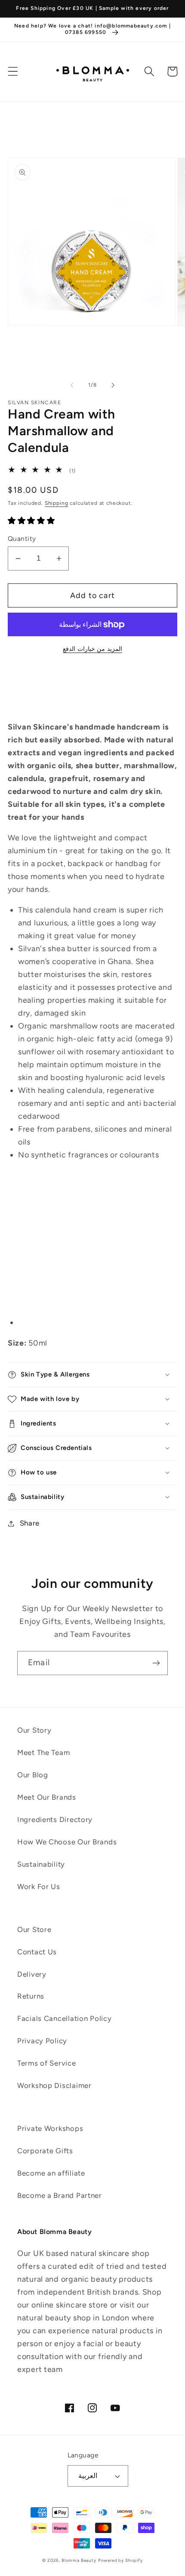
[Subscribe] (156, 1663)
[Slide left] (72, 385)
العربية (88, 2476)
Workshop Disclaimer (54, 2085)
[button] (13, 72)
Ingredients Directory (55, 1819)
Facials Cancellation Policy (64, 2018)
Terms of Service (47, 2063)
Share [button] (30, 1523)
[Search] (150, 72)
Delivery (32, 1974)
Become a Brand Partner (60, 2195)
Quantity (22, 539)
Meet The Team (43, 1752)
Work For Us (39, 1886)
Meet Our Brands (47, 1797)
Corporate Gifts (45, 2151)
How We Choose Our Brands (67, 1842)
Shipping (57, 503)
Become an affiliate (51, 2173)
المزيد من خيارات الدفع (92, 649)
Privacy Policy (42, 2041)
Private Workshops (50, 2128)
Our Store (34, 1929)
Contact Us (37, 1952)
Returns (31, 1996)
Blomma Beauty (79, 2560)
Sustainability (41, 1864)
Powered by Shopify (120, 2560)
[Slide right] (113, 385)
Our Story (34, 1730)
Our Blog (33, 1775)
